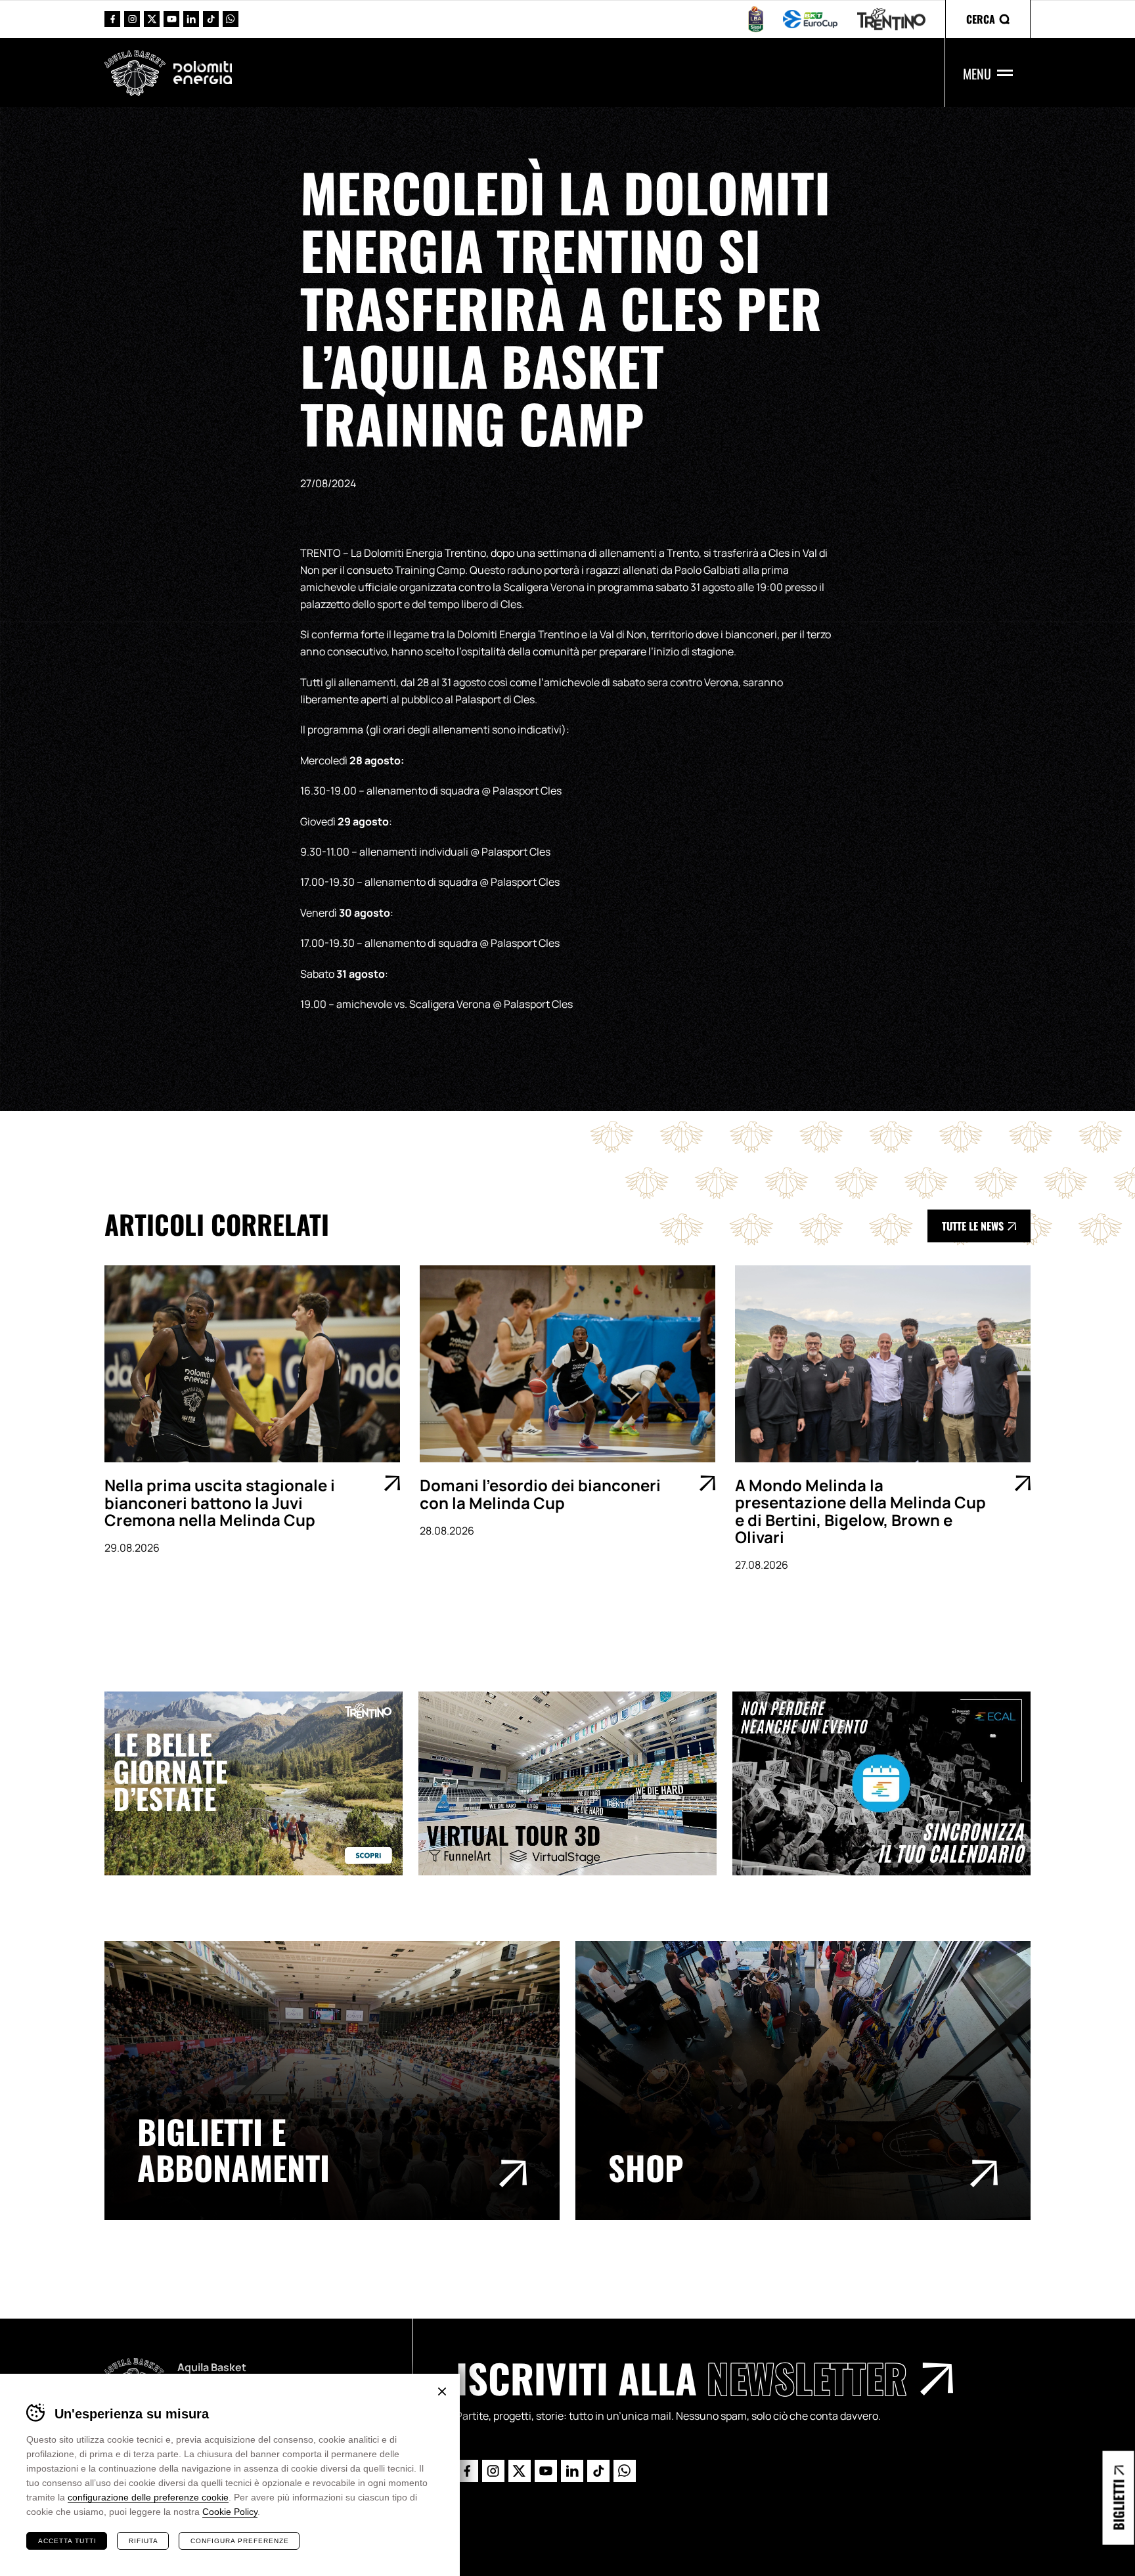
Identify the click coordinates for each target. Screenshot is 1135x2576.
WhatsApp (231, 19)
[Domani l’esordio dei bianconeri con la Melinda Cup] (567, 1364)
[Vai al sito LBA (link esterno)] (756, 19)
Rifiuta (144, 2541)
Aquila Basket (135, 73)
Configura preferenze (240, 2541)
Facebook (112, 19)
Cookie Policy (230, 2512)
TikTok (211, 19)
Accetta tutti (67, 2541)
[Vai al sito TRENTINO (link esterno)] (891, 19)
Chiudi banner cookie (442, 2391)
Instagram (132, 19)
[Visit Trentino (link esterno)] (261, 1783)
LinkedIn (191, 19)
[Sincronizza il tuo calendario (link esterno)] (889, 1783)
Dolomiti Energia (203, 72)
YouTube (171, 19)
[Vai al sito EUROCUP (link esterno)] (810, 19)
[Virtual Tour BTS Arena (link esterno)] (575, 1783)
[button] (988, 19)
